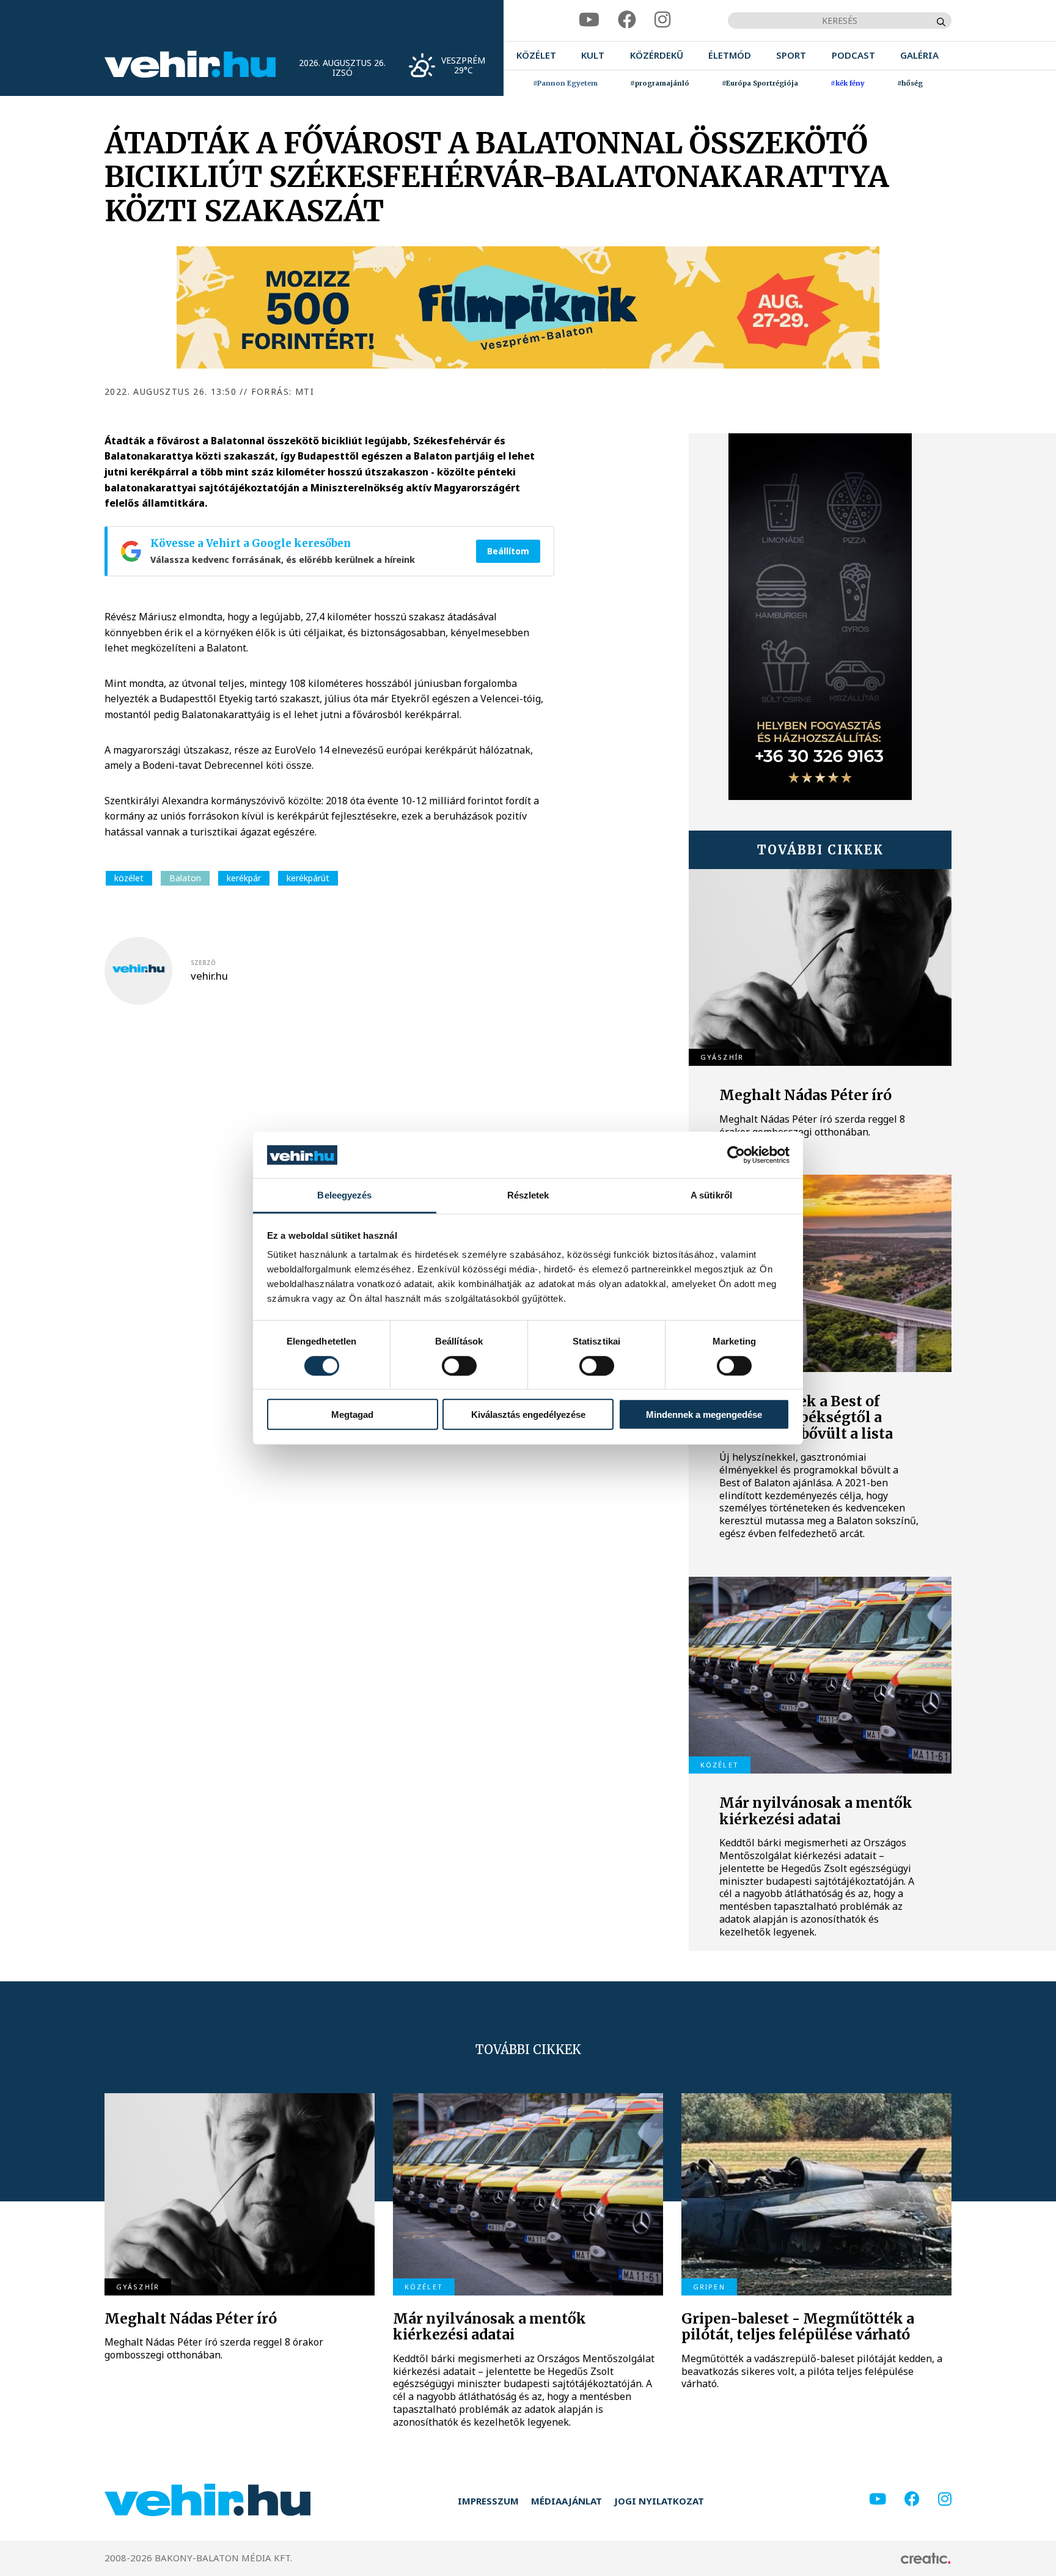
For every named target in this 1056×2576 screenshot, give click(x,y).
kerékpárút (308, 878)
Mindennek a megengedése (704, 1415)
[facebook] (627, 20)
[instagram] (662, 20)
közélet (129, 878)
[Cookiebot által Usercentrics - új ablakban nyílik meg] (736, 1155)
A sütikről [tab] (711, 1195)
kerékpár (244, 878)
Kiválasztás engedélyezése (528, 1415)
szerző (203, 963)
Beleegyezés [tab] (344, 1195)
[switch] (459, 1365)
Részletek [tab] (528, 1195)
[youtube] (589, 20)
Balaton (185, 878)
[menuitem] (536, 55)
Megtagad (352, 1415)
